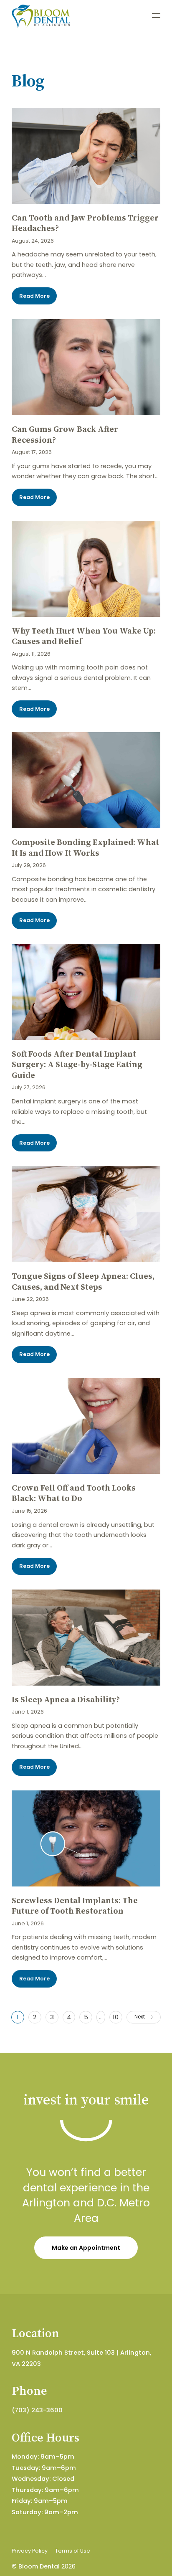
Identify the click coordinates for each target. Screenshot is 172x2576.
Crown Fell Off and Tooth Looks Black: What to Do (74, 1493)
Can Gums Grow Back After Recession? (65, 435)
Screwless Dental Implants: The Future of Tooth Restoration (75, 1906)
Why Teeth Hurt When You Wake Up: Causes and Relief (84, 636)
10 (116, 2017)
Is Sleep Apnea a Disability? (66, 1700)
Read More (34, 296)
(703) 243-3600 (37, 2410)
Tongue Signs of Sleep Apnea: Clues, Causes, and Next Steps (83, 1282)
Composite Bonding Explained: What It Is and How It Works (85, 848)
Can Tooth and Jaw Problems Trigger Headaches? (85, 223)
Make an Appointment (86, 2248)
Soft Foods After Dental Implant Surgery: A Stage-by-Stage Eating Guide (77, 1065)
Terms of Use (73, 2551)
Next (140, 2017)
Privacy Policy (30, 2551)
